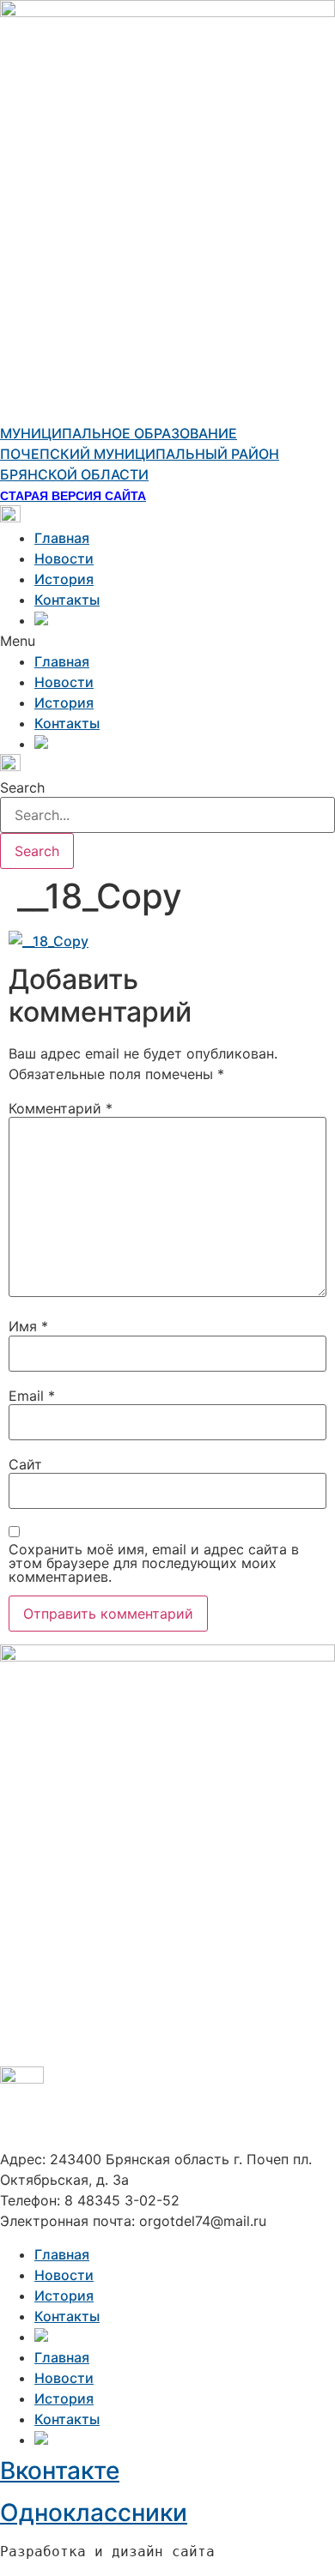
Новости (64, 558)
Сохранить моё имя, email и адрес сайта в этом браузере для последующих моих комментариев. (154, 1563)
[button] (167, 641)
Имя (28, 1326)
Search (22, 787)
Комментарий (61, 1108)
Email (32, 1396)
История (64, 579)
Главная (62, 538)
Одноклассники (94, 2513)
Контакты (67, 600)
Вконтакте (60, 2470)
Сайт (25, 1464)
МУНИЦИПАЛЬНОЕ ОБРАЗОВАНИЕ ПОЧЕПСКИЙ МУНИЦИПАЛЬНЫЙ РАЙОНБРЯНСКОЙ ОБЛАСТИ (140, 454)
